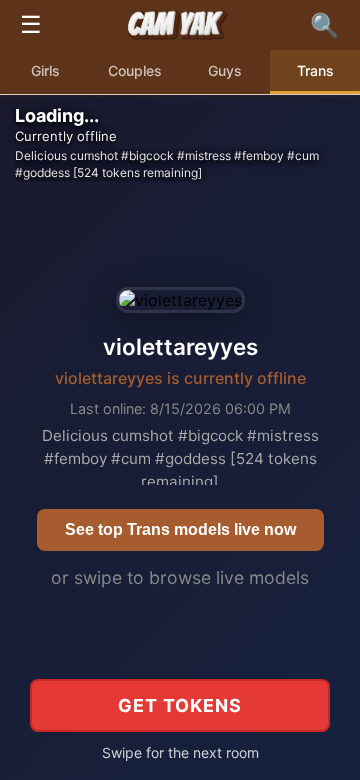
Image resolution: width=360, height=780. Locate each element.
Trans (315, 70)
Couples (135, 70)
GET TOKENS (180, 705)
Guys (225, 70)
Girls (45, 70)
